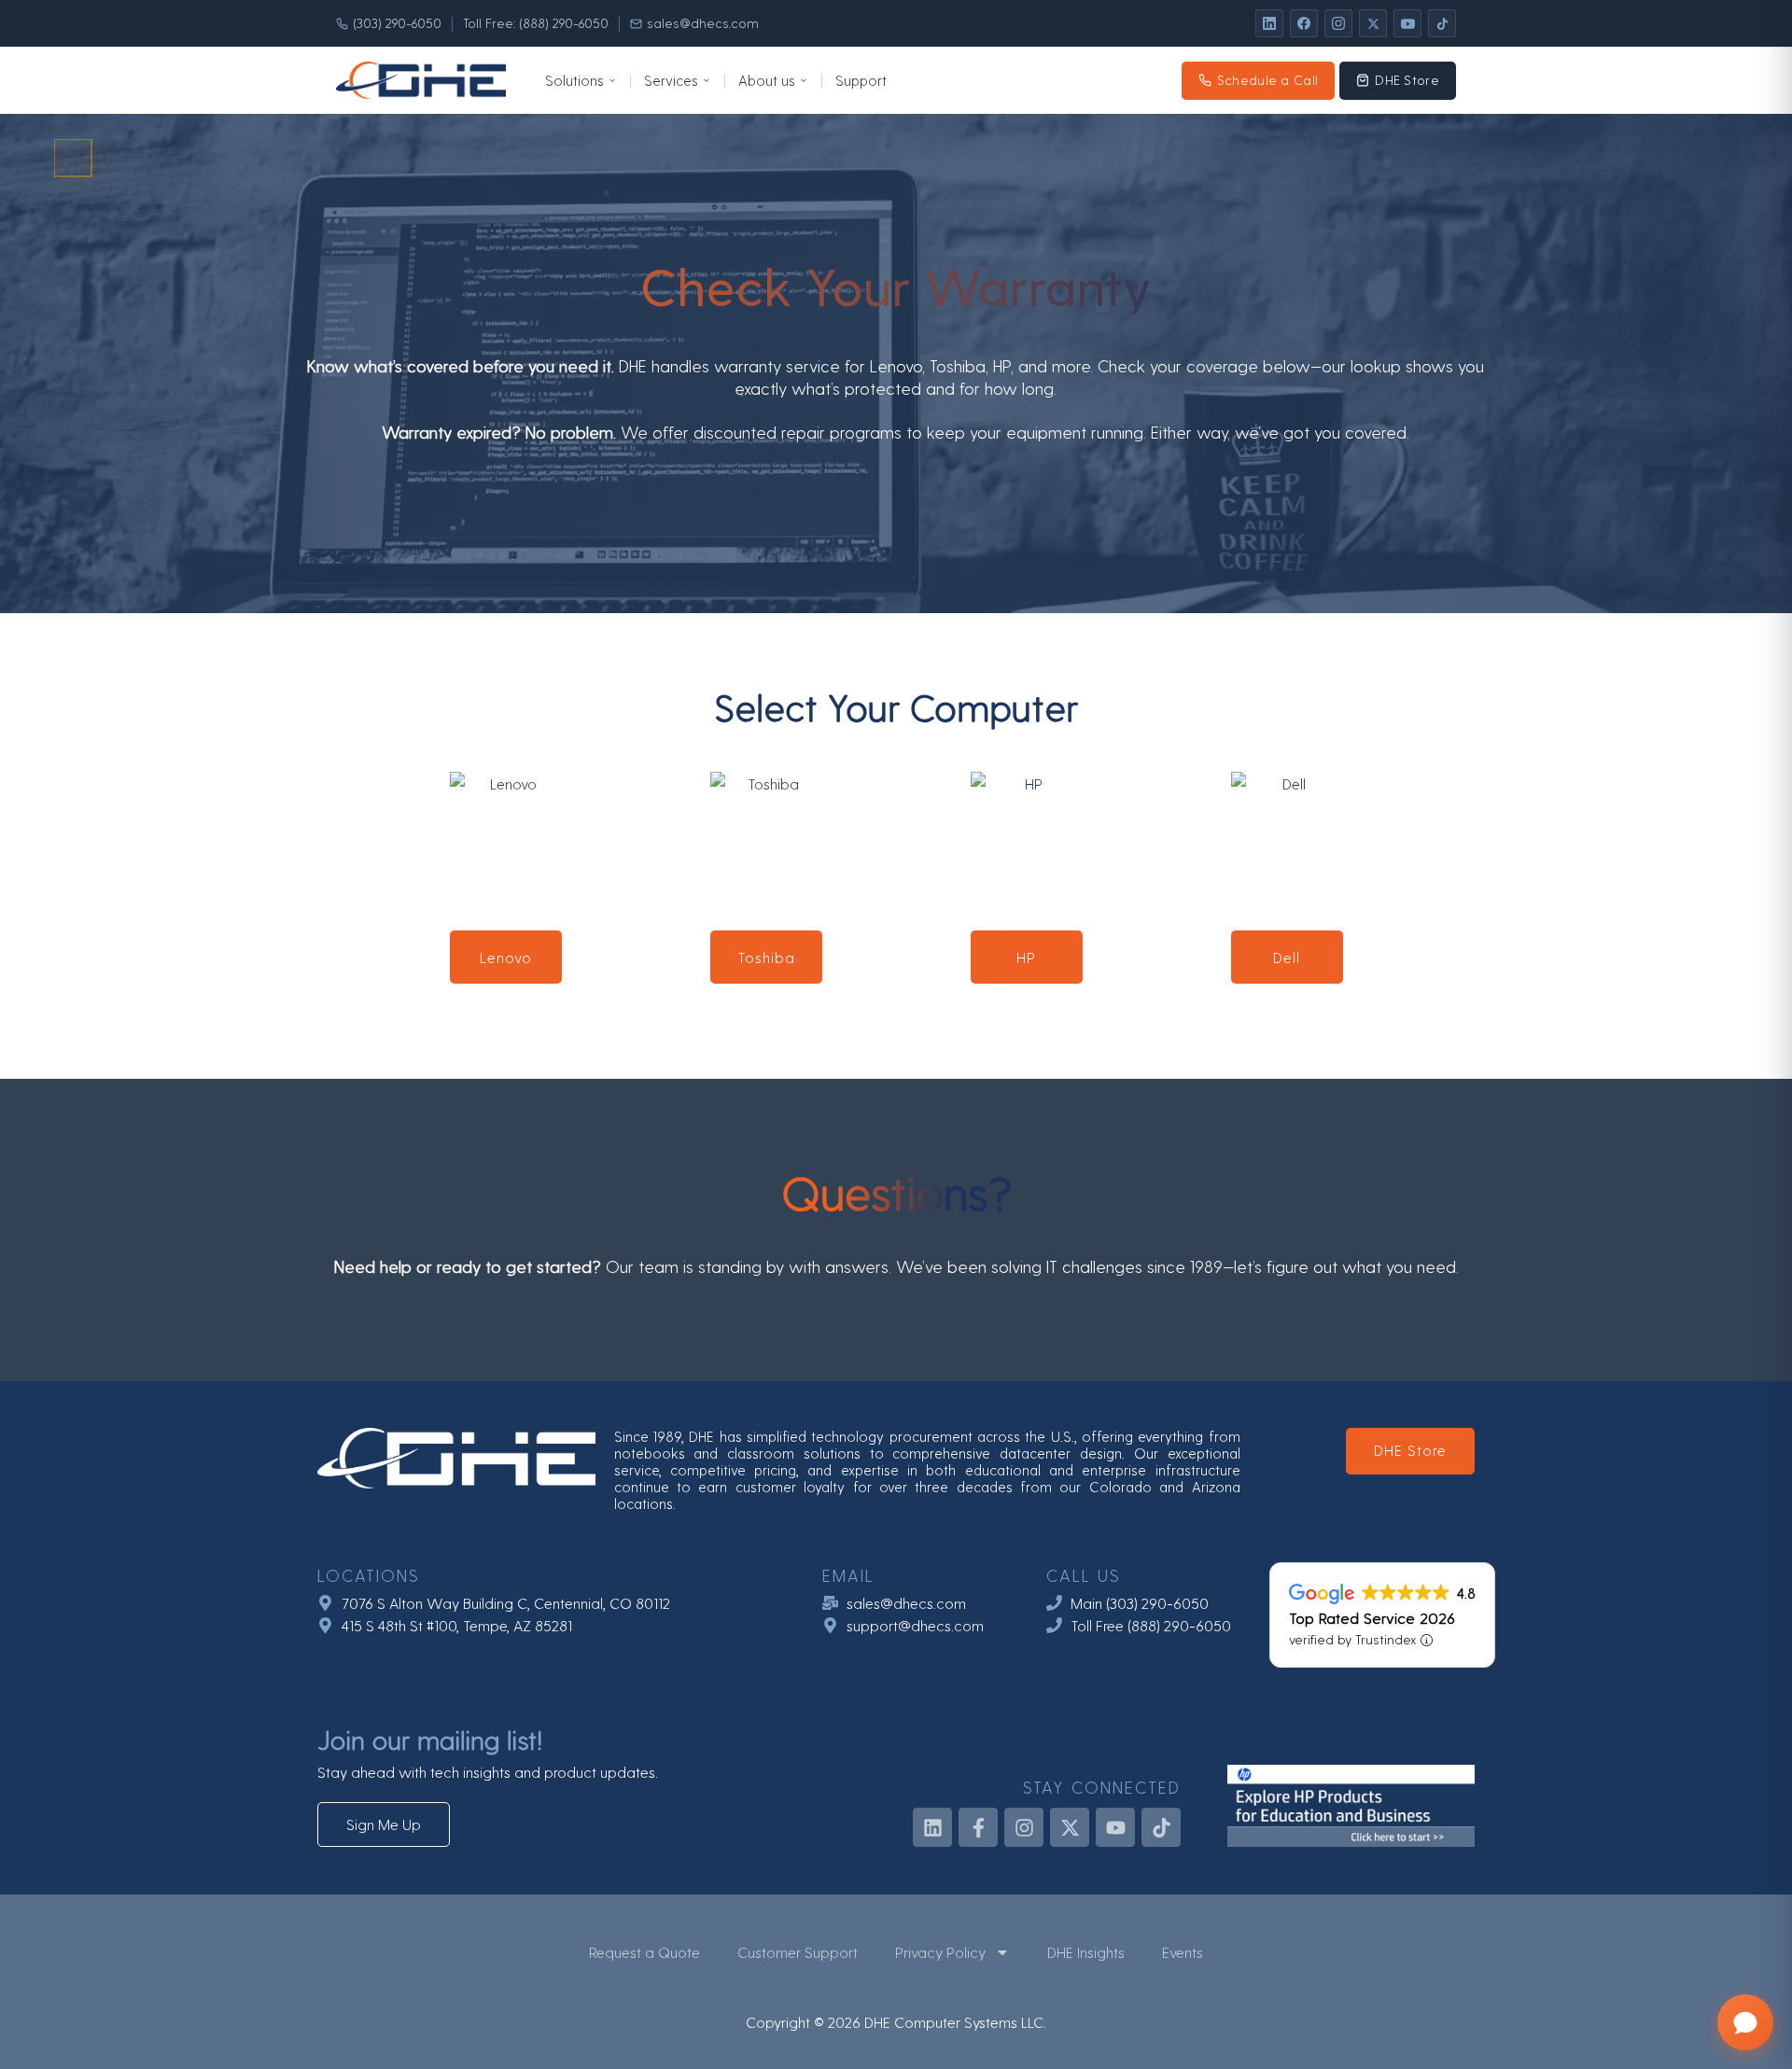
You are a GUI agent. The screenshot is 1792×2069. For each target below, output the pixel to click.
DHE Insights (1086, 1952)
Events (1183, 1952)
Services (671, 80)
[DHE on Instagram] (1338, 23)
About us (767, 80)
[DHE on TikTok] (1442, 23)
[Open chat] (1745, 2022)
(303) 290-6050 (397, 23)
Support (861, 80)
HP (1026, 957)
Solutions (574, 80)
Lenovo (506, 957)
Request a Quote (644, 1952)
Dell (1287, 957)
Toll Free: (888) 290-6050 (536, 23)
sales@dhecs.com (703, 23)
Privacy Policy (940, 1952)
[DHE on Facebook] (1304, 23)
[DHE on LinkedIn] (1269, 23)
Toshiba (766, 957)
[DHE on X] (1373, 23)
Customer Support (798, 1952)
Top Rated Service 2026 (1372, 1617)
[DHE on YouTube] (1407, 23)
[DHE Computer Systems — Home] (421, 80)
